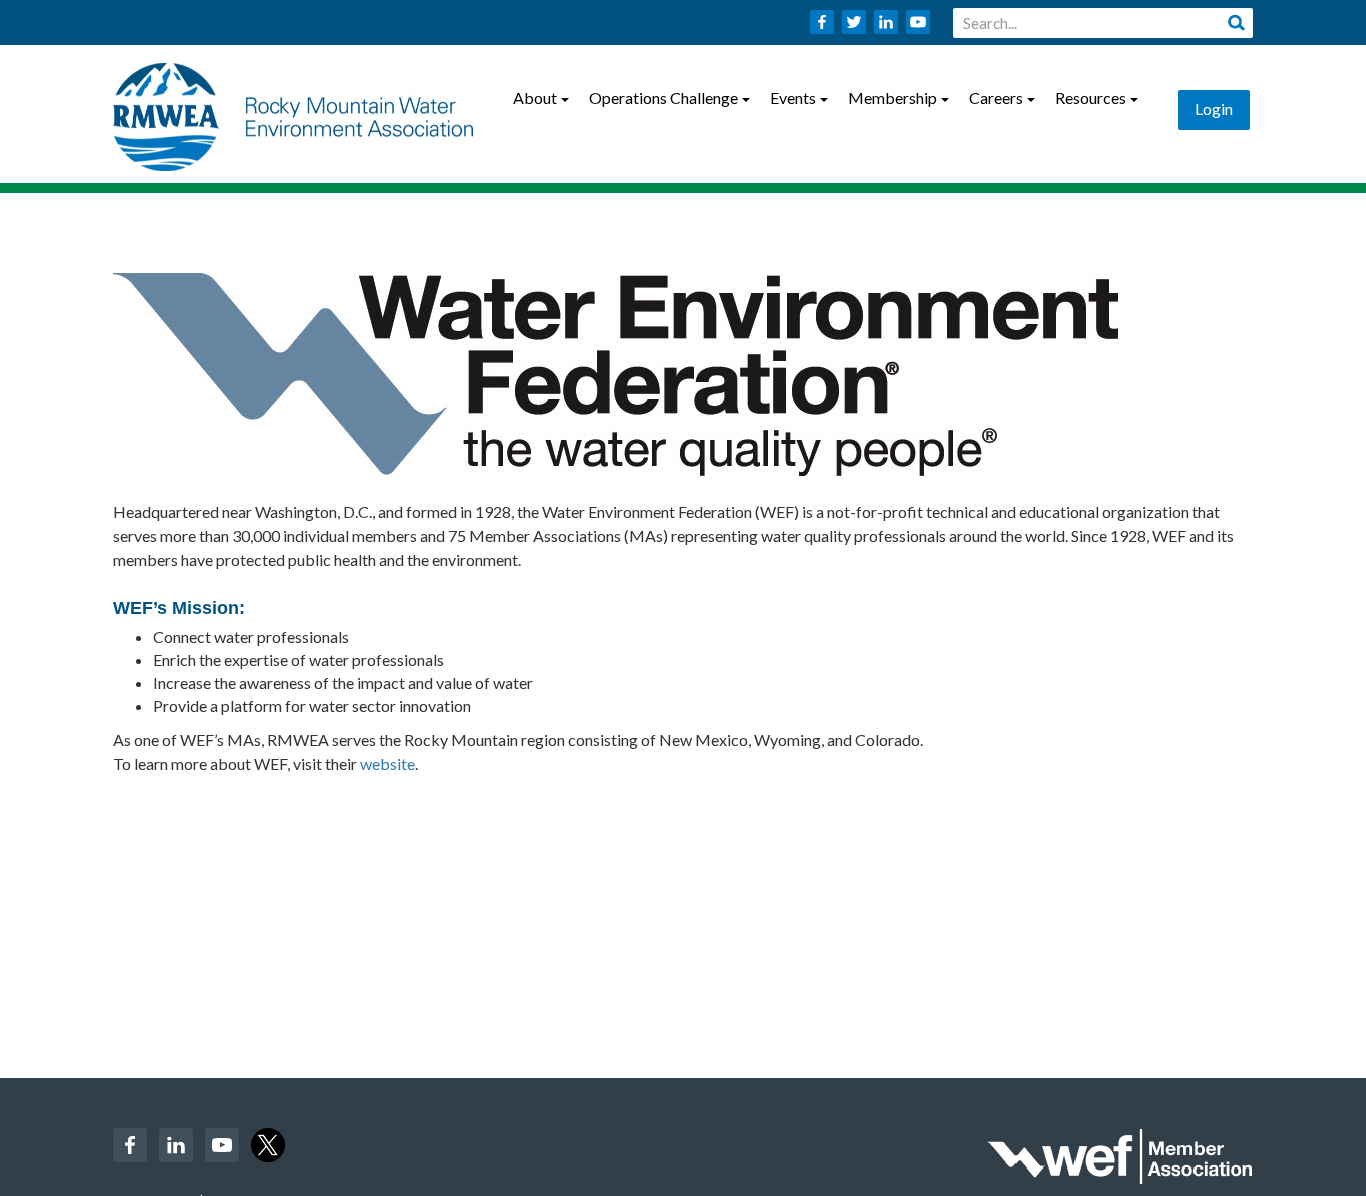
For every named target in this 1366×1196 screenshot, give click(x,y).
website (387, 763)
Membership (892, 97)
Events (793, 97)
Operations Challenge (663, 97)
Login (1214, 108)
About (535, 97)
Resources (1090, 97)
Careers (996, 97)
